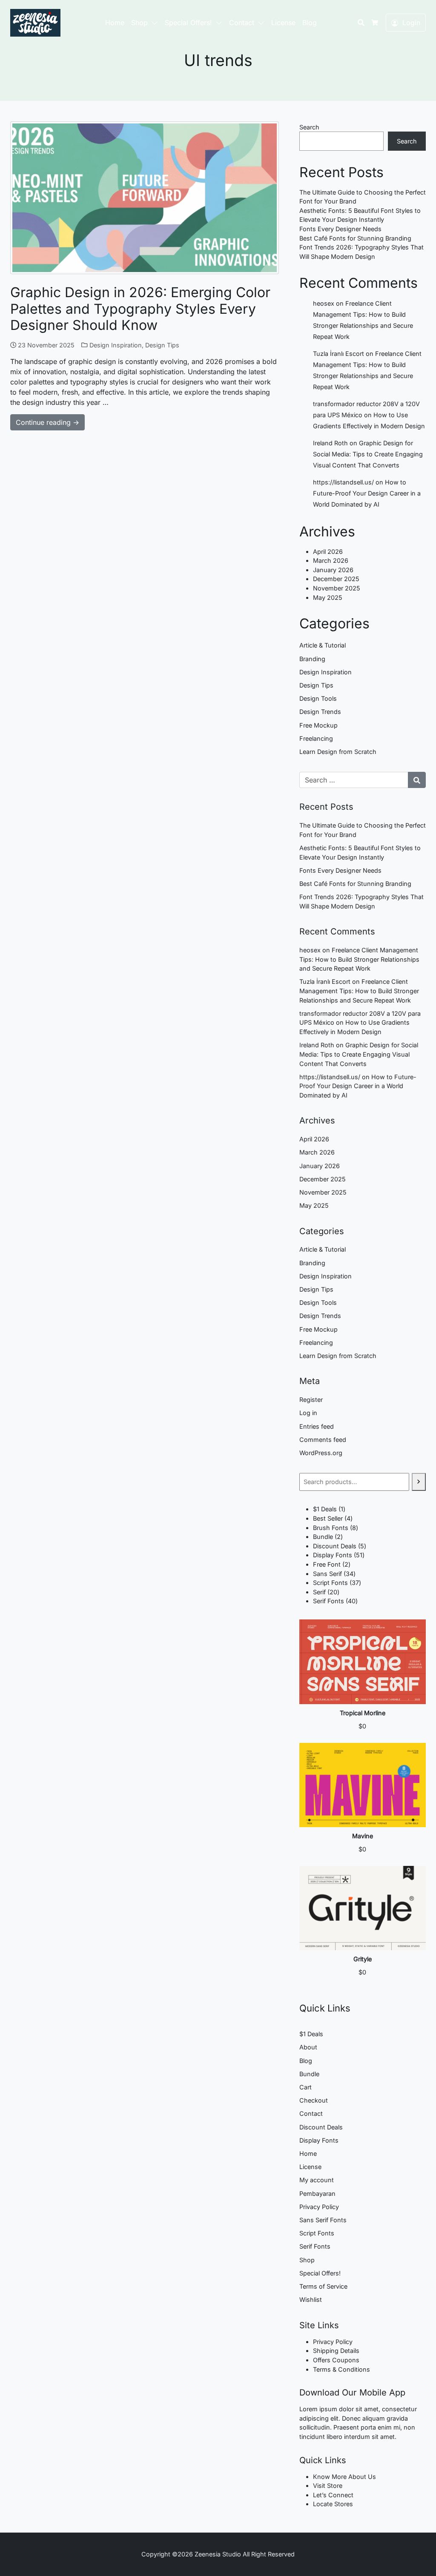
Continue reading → (47, 422)
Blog (310, 23)
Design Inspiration (116, 345)
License (283, 23)
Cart (305, 2087)
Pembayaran (317, 2193)
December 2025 (336, 579)
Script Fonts (317, 2233)
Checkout (314, 2100)
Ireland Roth (330, 443)
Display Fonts (319, 2140)
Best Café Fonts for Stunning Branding (355, 238)
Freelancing (316, 738)
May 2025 (328, 597)
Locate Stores (333, 2504)
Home (115, 23)
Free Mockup (318, 725)
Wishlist (311, 2299)
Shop (139, 23)
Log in (308, 1413)
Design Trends (320, 712)
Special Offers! (188, 23)
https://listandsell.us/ (343, 482)
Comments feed (323, 1440)
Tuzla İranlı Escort (338, 354)
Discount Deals (321, 2127)
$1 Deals (311, 2034)
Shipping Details (336, 2351)
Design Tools (318, 698)
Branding (312, 659)
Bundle (309, 2074)
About (308, 2047)
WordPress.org (321, 1453)
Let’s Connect (333, 2495)
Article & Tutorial (323, 645)
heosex (324, 303)
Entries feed (317, 1426)
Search (309, 127)
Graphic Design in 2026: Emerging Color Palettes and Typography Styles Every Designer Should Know (140, 309)
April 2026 (328, 552)
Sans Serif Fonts (323, 2220)
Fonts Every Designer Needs (340, 229)
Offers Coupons (336, 2360)
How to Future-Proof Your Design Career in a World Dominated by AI (367, 493)
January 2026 (333, 570)
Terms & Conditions (341, 2369)
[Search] (419, 1482)
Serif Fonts (315, 2246)
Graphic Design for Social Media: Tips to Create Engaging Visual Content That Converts (368, 454)
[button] (156, 23)
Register (311, 1400)
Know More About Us (344, 2477)
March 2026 (331, 560)
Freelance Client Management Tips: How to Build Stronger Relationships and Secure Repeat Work (359, 959)
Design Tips (162, 345)
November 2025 (337, 588)
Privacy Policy (319, 2207)
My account (317, 2180)
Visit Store (328, 2486)
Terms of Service (323, 2286)
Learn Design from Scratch (338, 752)
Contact (242, 23)
